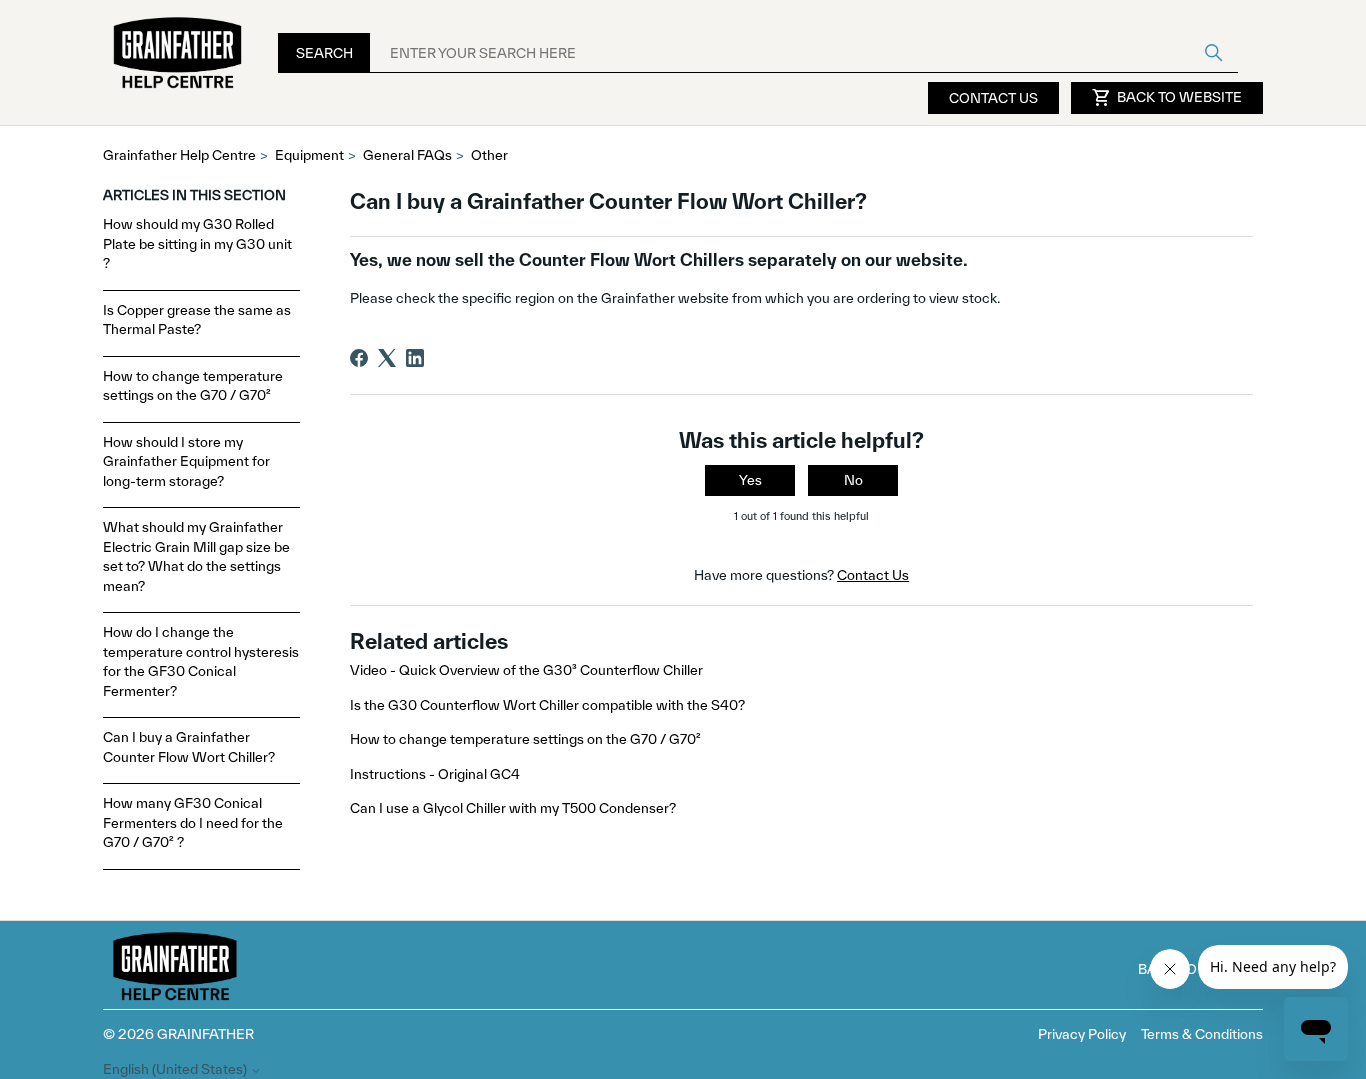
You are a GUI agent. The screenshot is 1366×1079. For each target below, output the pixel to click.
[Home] (178, 53)
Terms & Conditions (1202, 1034)
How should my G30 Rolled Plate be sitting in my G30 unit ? (197, 243)
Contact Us (993, 98)
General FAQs (407, 155)
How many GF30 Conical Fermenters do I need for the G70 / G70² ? (193, 822)
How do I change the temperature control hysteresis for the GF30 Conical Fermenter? (201, 661)
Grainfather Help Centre (179, 155)
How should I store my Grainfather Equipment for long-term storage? (186, 461)
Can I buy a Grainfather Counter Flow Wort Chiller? (189, 747)
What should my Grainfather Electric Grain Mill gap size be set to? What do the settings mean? (196, 556)
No (853, 480)
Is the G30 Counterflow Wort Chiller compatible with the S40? (547, 705)
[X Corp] (387, 358)
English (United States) (176, 1069)
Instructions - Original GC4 (435, 774)
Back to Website (1167, 98)
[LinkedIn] (415, 358)
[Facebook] (359, 358)
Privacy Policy (1082, 1034)
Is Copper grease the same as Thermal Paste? (197, 320)
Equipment (309, 155)
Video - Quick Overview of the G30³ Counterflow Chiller (526, 670)
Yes (750, 480)
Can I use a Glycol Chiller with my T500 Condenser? (513, 808)
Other (489, 155)
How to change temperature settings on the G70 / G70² (193, 386)
